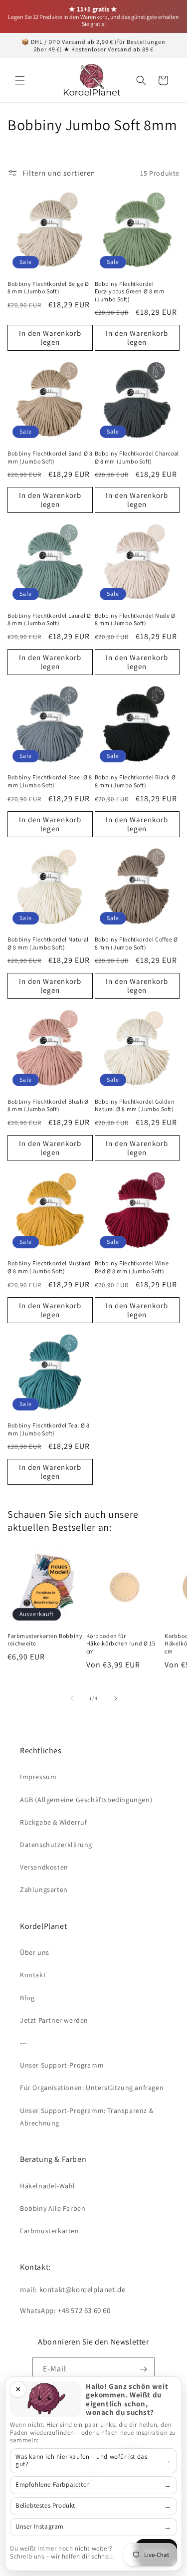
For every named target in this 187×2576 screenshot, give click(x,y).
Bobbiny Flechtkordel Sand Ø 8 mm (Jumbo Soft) (50, 457)
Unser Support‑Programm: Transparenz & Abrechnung (87, 2117)
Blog (27, 1998)
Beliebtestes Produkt (45, 2505)
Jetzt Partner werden (54, 2020)
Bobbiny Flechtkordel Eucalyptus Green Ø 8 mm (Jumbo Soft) (130, 291)
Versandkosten (44, 1867)
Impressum (38, 1777)
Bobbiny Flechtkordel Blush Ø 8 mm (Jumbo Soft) (48, 1105)
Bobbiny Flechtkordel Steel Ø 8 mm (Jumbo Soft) (50, 781)
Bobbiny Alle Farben (53, 2208)
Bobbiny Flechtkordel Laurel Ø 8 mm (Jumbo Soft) (49, 619)
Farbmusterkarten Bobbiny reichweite (45, 1640)
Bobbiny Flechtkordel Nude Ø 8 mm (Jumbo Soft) (135, 619)
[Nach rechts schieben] (116, 1698)
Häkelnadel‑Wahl (48, 2186)
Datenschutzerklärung (56, 1845)
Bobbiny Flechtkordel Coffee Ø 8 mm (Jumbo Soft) (136, 943)
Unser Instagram (40, 2526)
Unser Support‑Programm (62, 2065)
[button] (20, 80)
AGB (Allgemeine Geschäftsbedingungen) (86, 1800)
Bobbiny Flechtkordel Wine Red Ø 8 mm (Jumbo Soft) (132, 1267)
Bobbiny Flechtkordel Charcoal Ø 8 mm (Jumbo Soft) (137, 457)
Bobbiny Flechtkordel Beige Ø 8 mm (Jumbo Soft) (48, 288)
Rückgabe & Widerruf (53, 1822)
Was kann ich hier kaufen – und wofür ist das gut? (81, 2460)
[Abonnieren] (143, 2369)
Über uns (35, 1952)
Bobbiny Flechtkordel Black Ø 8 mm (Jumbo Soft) (135, 781)
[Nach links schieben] (72, 1698)
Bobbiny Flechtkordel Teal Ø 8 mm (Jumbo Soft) (48, 1429)
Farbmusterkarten (50, 2231)
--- (23, 2043)
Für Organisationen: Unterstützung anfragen (92, 2088)
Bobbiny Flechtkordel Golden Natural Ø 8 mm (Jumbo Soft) (135, 1105)
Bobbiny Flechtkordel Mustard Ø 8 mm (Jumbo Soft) (49, 1267)
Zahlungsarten (44, 1889)
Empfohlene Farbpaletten (53, 2484)
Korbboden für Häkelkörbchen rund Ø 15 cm (121, 1643)
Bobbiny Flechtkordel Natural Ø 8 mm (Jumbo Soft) (48, 943)
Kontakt (33, 1975)
